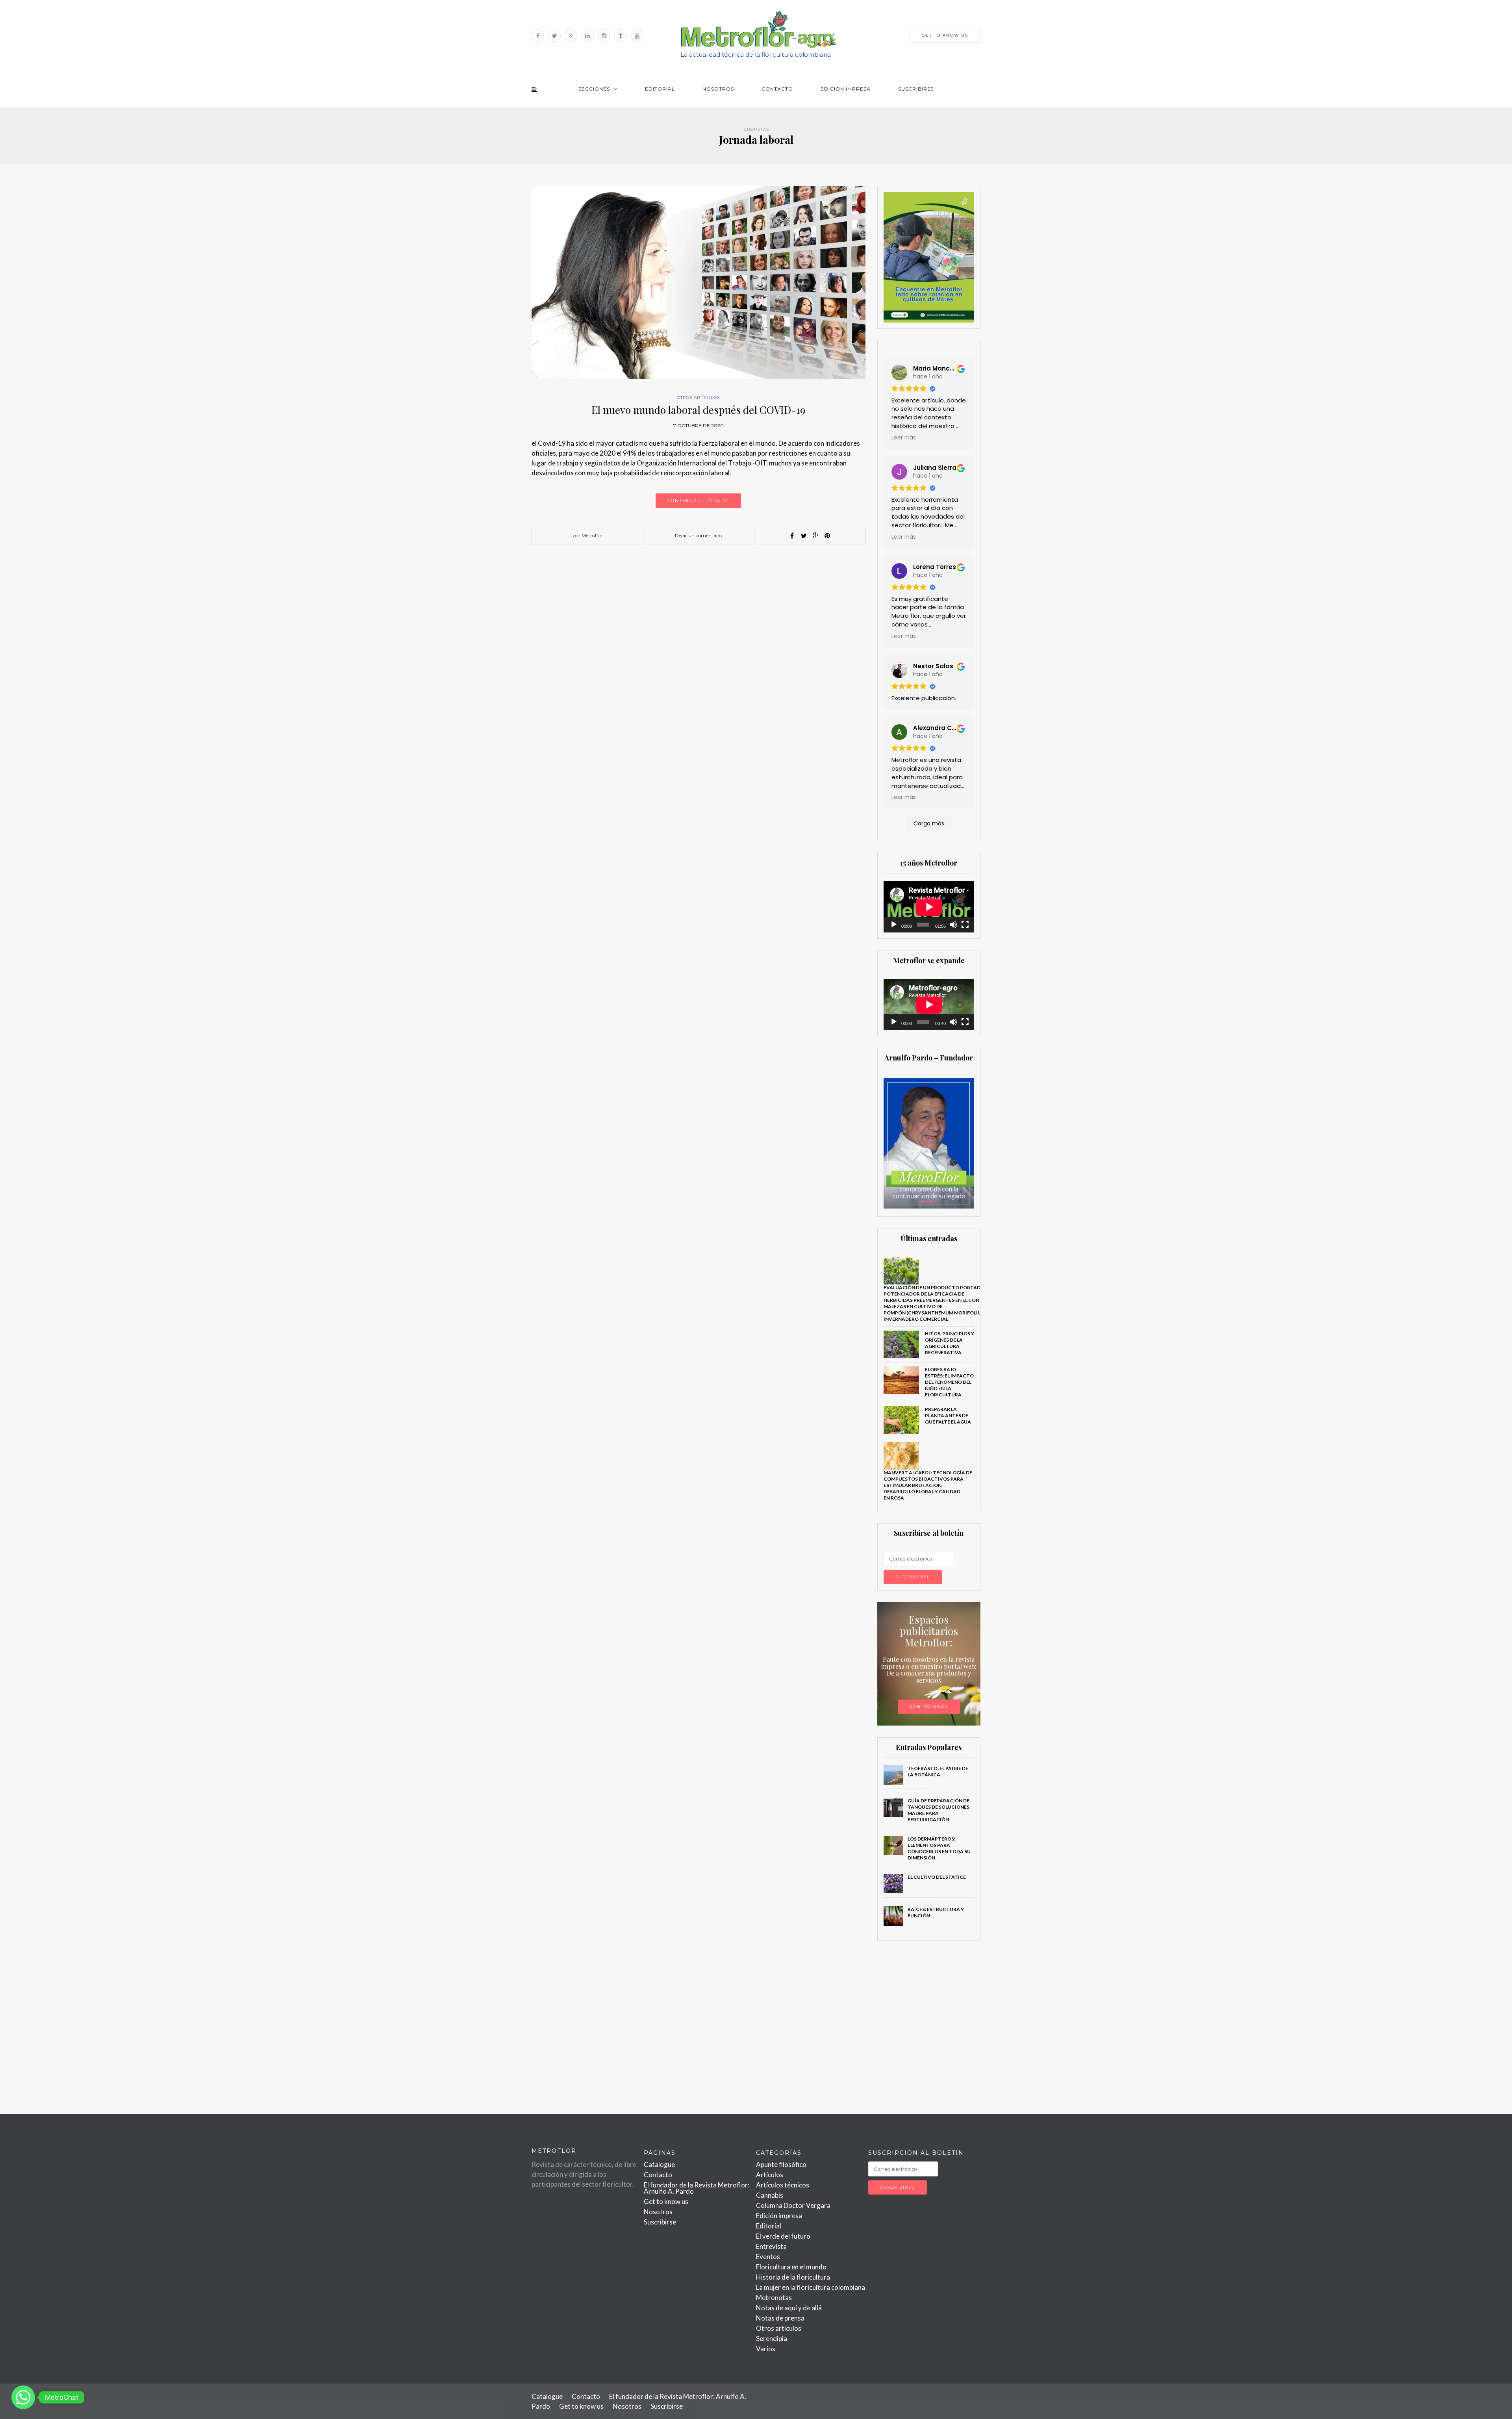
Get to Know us (945, 35)
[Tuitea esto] (804, 536)
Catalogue (659, 2164)
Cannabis (770, 2195)
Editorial (660, 89)
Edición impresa (846, 89)
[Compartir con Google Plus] (815, 536)
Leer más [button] (904, 438)
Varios (766, 2349)
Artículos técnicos (783, 2185)
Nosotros (718, 89)
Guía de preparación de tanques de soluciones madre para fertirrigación (939, 1810)
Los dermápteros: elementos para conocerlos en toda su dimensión (939, 1848)
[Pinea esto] (827, 536)
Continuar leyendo (698, 500)
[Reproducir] (894, 925)
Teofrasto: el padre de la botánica (938, 1771)
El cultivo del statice (937, 1877)
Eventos (768, 2257)
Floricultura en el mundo (791, 2267)
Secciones (594, 89)
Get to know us (666, 2201)
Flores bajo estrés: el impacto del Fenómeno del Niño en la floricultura (949, 1382)
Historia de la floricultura (793, 2277)
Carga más (929, 823)
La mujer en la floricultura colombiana (811, 2287)
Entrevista (771, 2246)
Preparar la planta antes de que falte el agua (948, 1415)
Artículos (770, 2175)
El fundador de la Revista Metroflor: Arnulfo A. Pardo (697, 2188)
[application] (929, 907)
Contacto (777, 89)
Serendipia (772, 2338)
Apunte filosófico (781, 2164)
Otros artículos (698, 398)
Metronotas (774, 2298)
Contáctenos (929, 1706)
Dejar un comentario (699, 535)
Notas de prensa (780, 2318)
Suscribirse (916, 89)
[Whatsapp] (23, 2397)
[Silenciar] (953, 925)
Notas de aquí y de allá (789, 2308)
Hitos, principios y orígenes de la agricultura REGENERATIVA (950, 1343)
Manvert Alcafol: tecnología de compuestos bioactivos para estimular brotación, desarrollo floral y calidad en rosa (928, 1485)
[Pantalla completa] (965, 925)
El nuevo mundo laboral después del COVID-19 (698, 410)
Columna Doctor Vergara (793, 2205)
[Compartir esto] (792, 536)
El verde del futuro (783, 2236)
